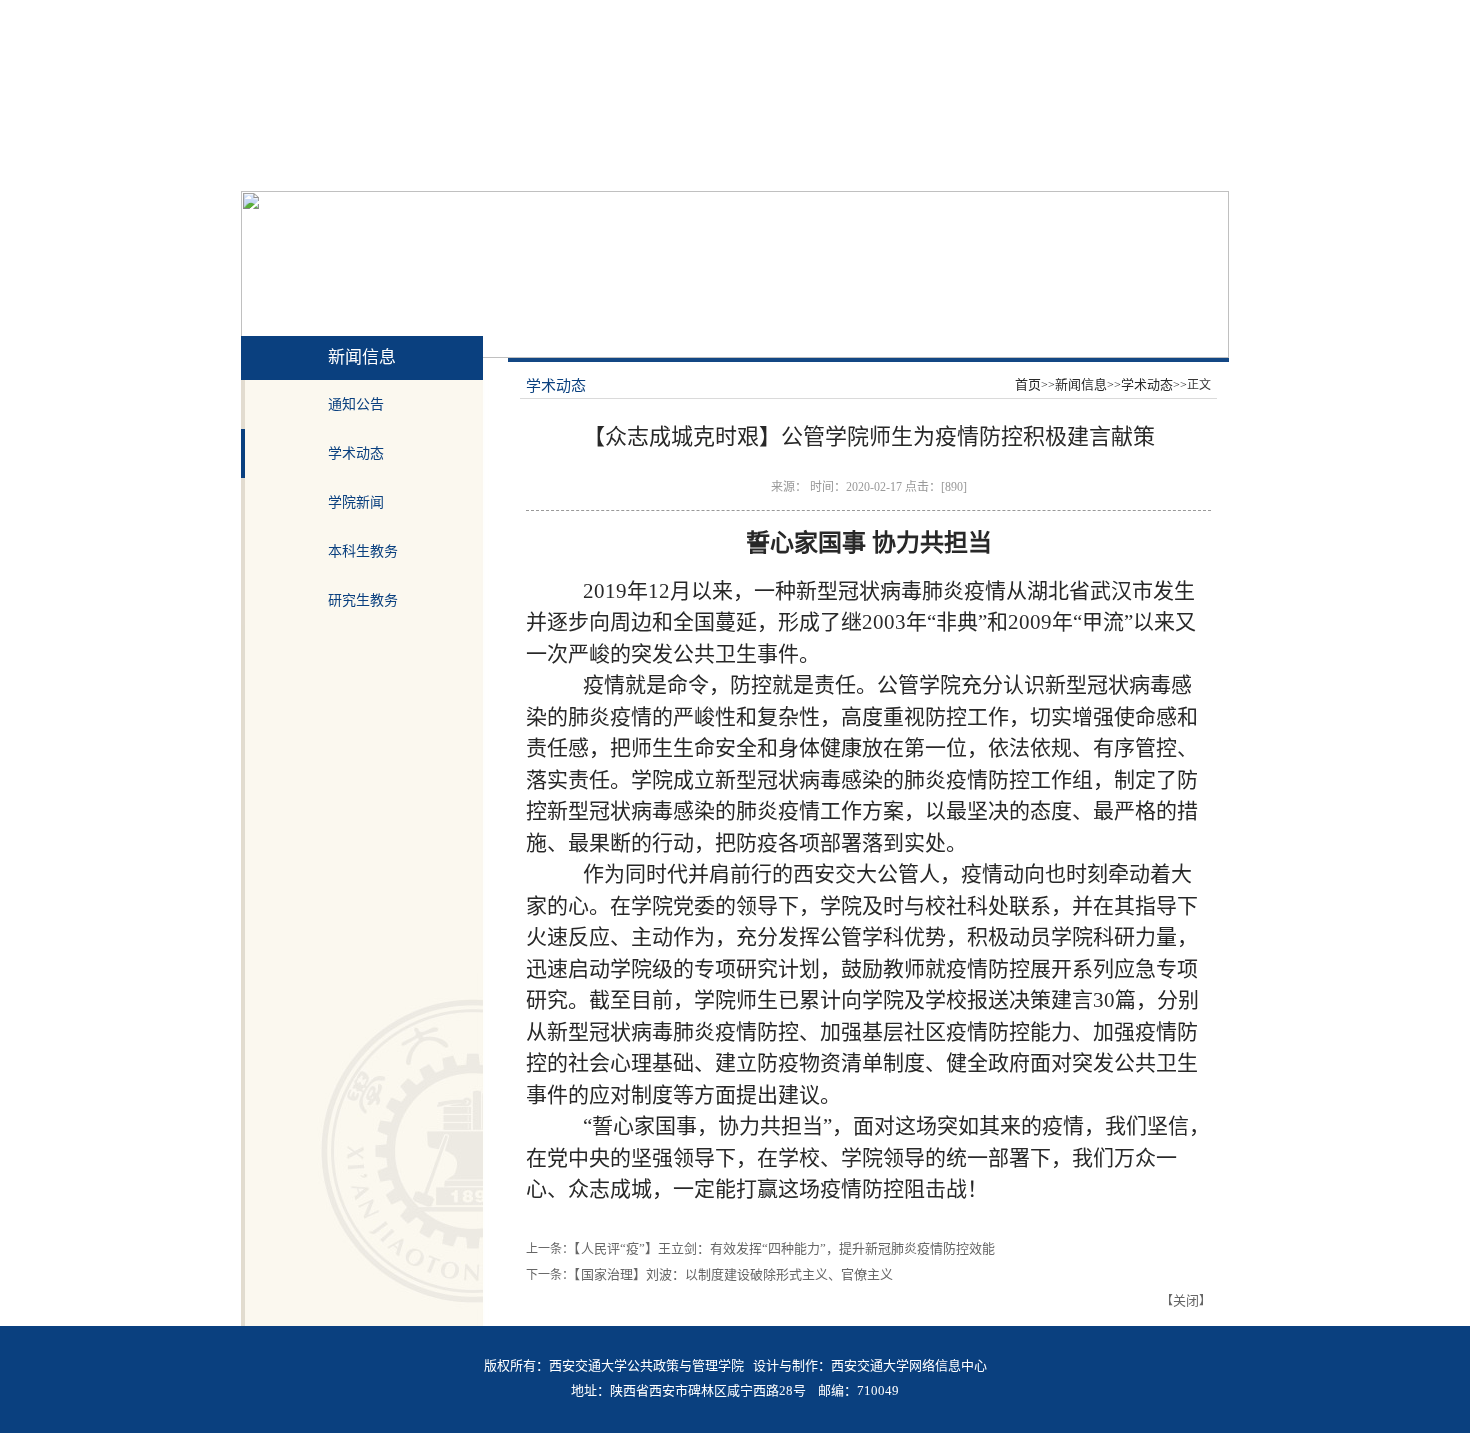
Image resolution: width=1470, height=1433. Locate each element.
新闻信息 (333, 167)
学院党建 (503, 167)
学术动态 (356, 453)
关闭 (1186, 1300)
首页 (262, 167)
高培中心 (1013, 167)
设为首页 (1026, 14)
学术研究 (758, 167)
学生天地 (928, 167)
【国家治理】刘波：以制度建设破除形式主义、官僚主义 (733, 1274)
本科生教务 (363, 551)
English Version (1186, 14)
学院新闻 (356, 502)
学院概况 (418, 167)
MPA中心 (1098, 167)
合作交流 (843, 167)
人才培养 (673, 167)
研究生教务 (363, 600)
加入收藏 (1098, 14)
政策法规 (1184, 167)
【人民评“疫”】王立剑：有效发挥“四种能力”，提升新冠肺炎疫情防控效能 (784, 1248)
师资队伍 (588, 167)
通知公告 (356, 404)
